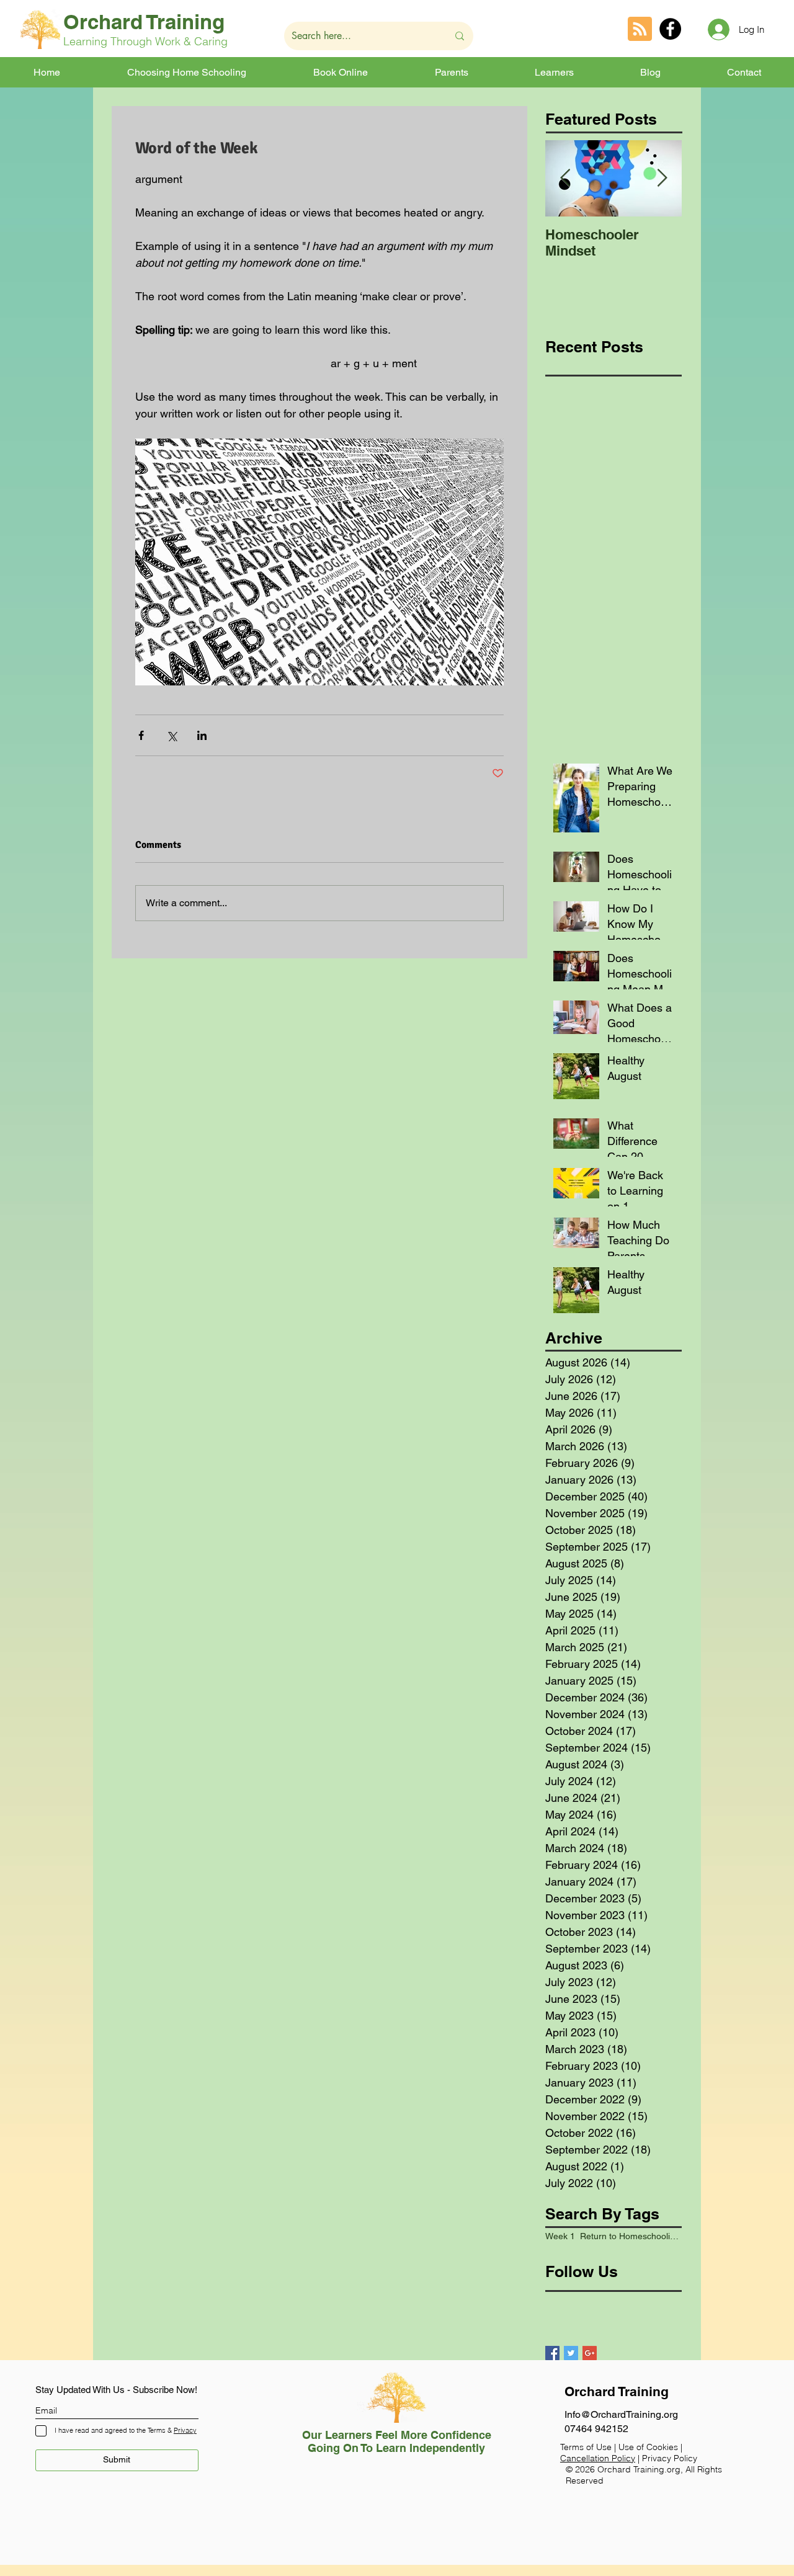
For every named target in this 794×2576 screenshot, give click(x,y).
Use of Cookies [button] (649, 2447)
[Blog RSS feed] (640, 29)
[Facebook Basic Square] (552, 2353)
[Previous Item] (565, 179)
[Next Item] (662, 179)
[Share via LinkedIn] (202, 735)
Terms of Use (586, 2447)
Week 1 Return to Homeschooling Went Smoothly (613, 2236)
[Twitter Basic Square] (571, 2353)
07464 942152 (596, 2429)
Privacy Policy (670, 2458)
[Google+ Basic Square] (590, 2353)
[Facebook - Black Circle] (670, 29)
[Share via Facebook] (141, 735)
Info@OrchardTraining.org (621, 2414)
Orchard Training (144, 22)
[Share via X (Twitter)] (172, 735)
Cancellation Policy (598, 2458)
